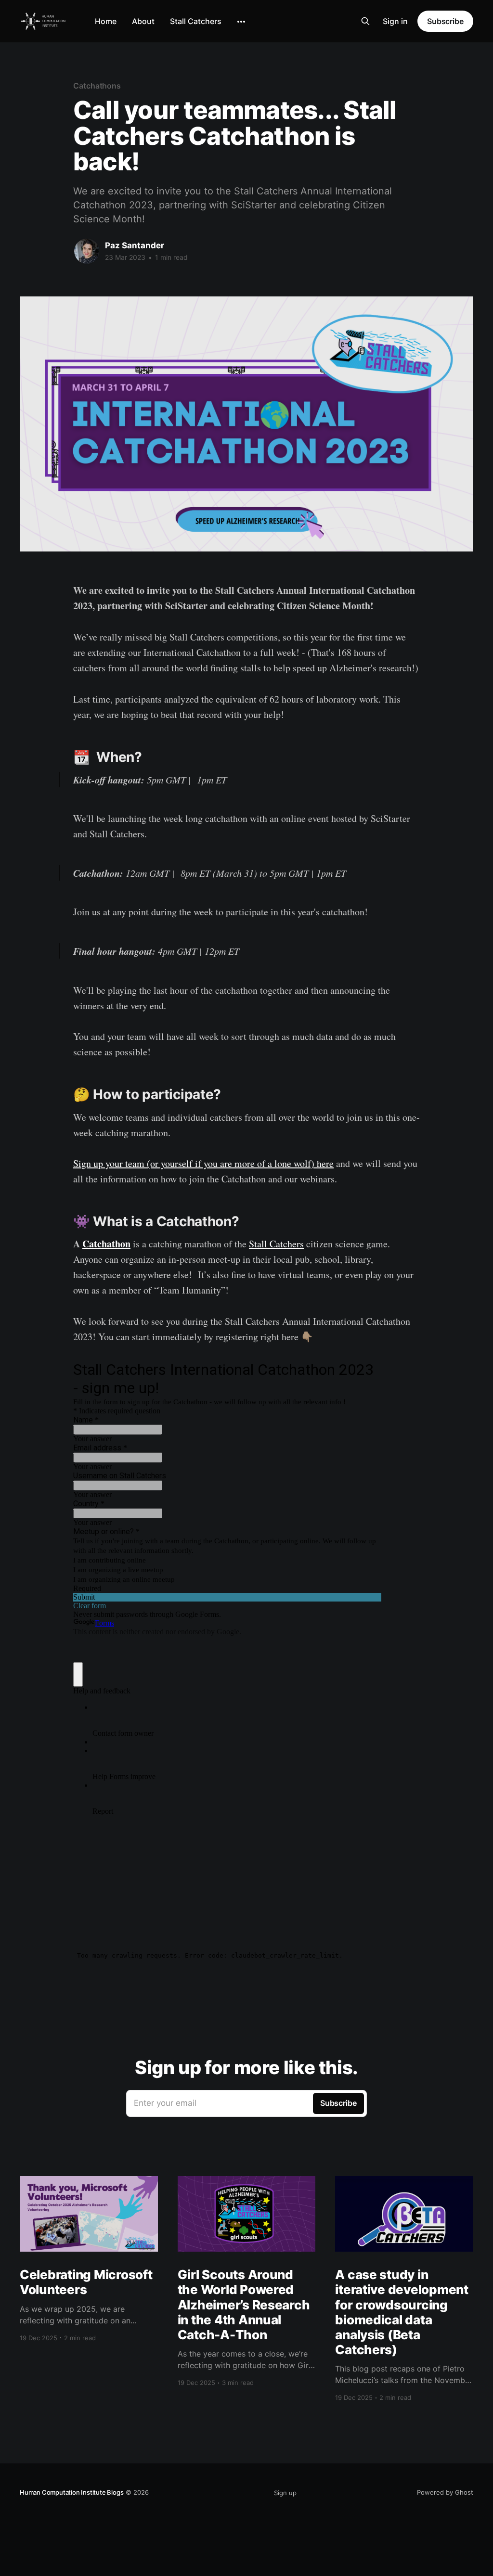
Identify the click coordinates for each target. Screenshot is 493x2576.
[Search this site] (365, 21)
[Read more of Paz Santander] (87, 251)
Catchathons (97, 86)
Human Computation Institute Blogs (72, 2492)
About (143, 21)
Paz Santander (135, 245)
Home (106, 21)
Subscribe (445, 21)
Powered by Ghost (445, 2492)
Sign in (395, 21)
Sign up (285, 2493)
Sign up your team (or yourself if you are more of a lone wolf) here (203, 1163)
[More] (241, 22)
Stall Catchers (196, 21)
